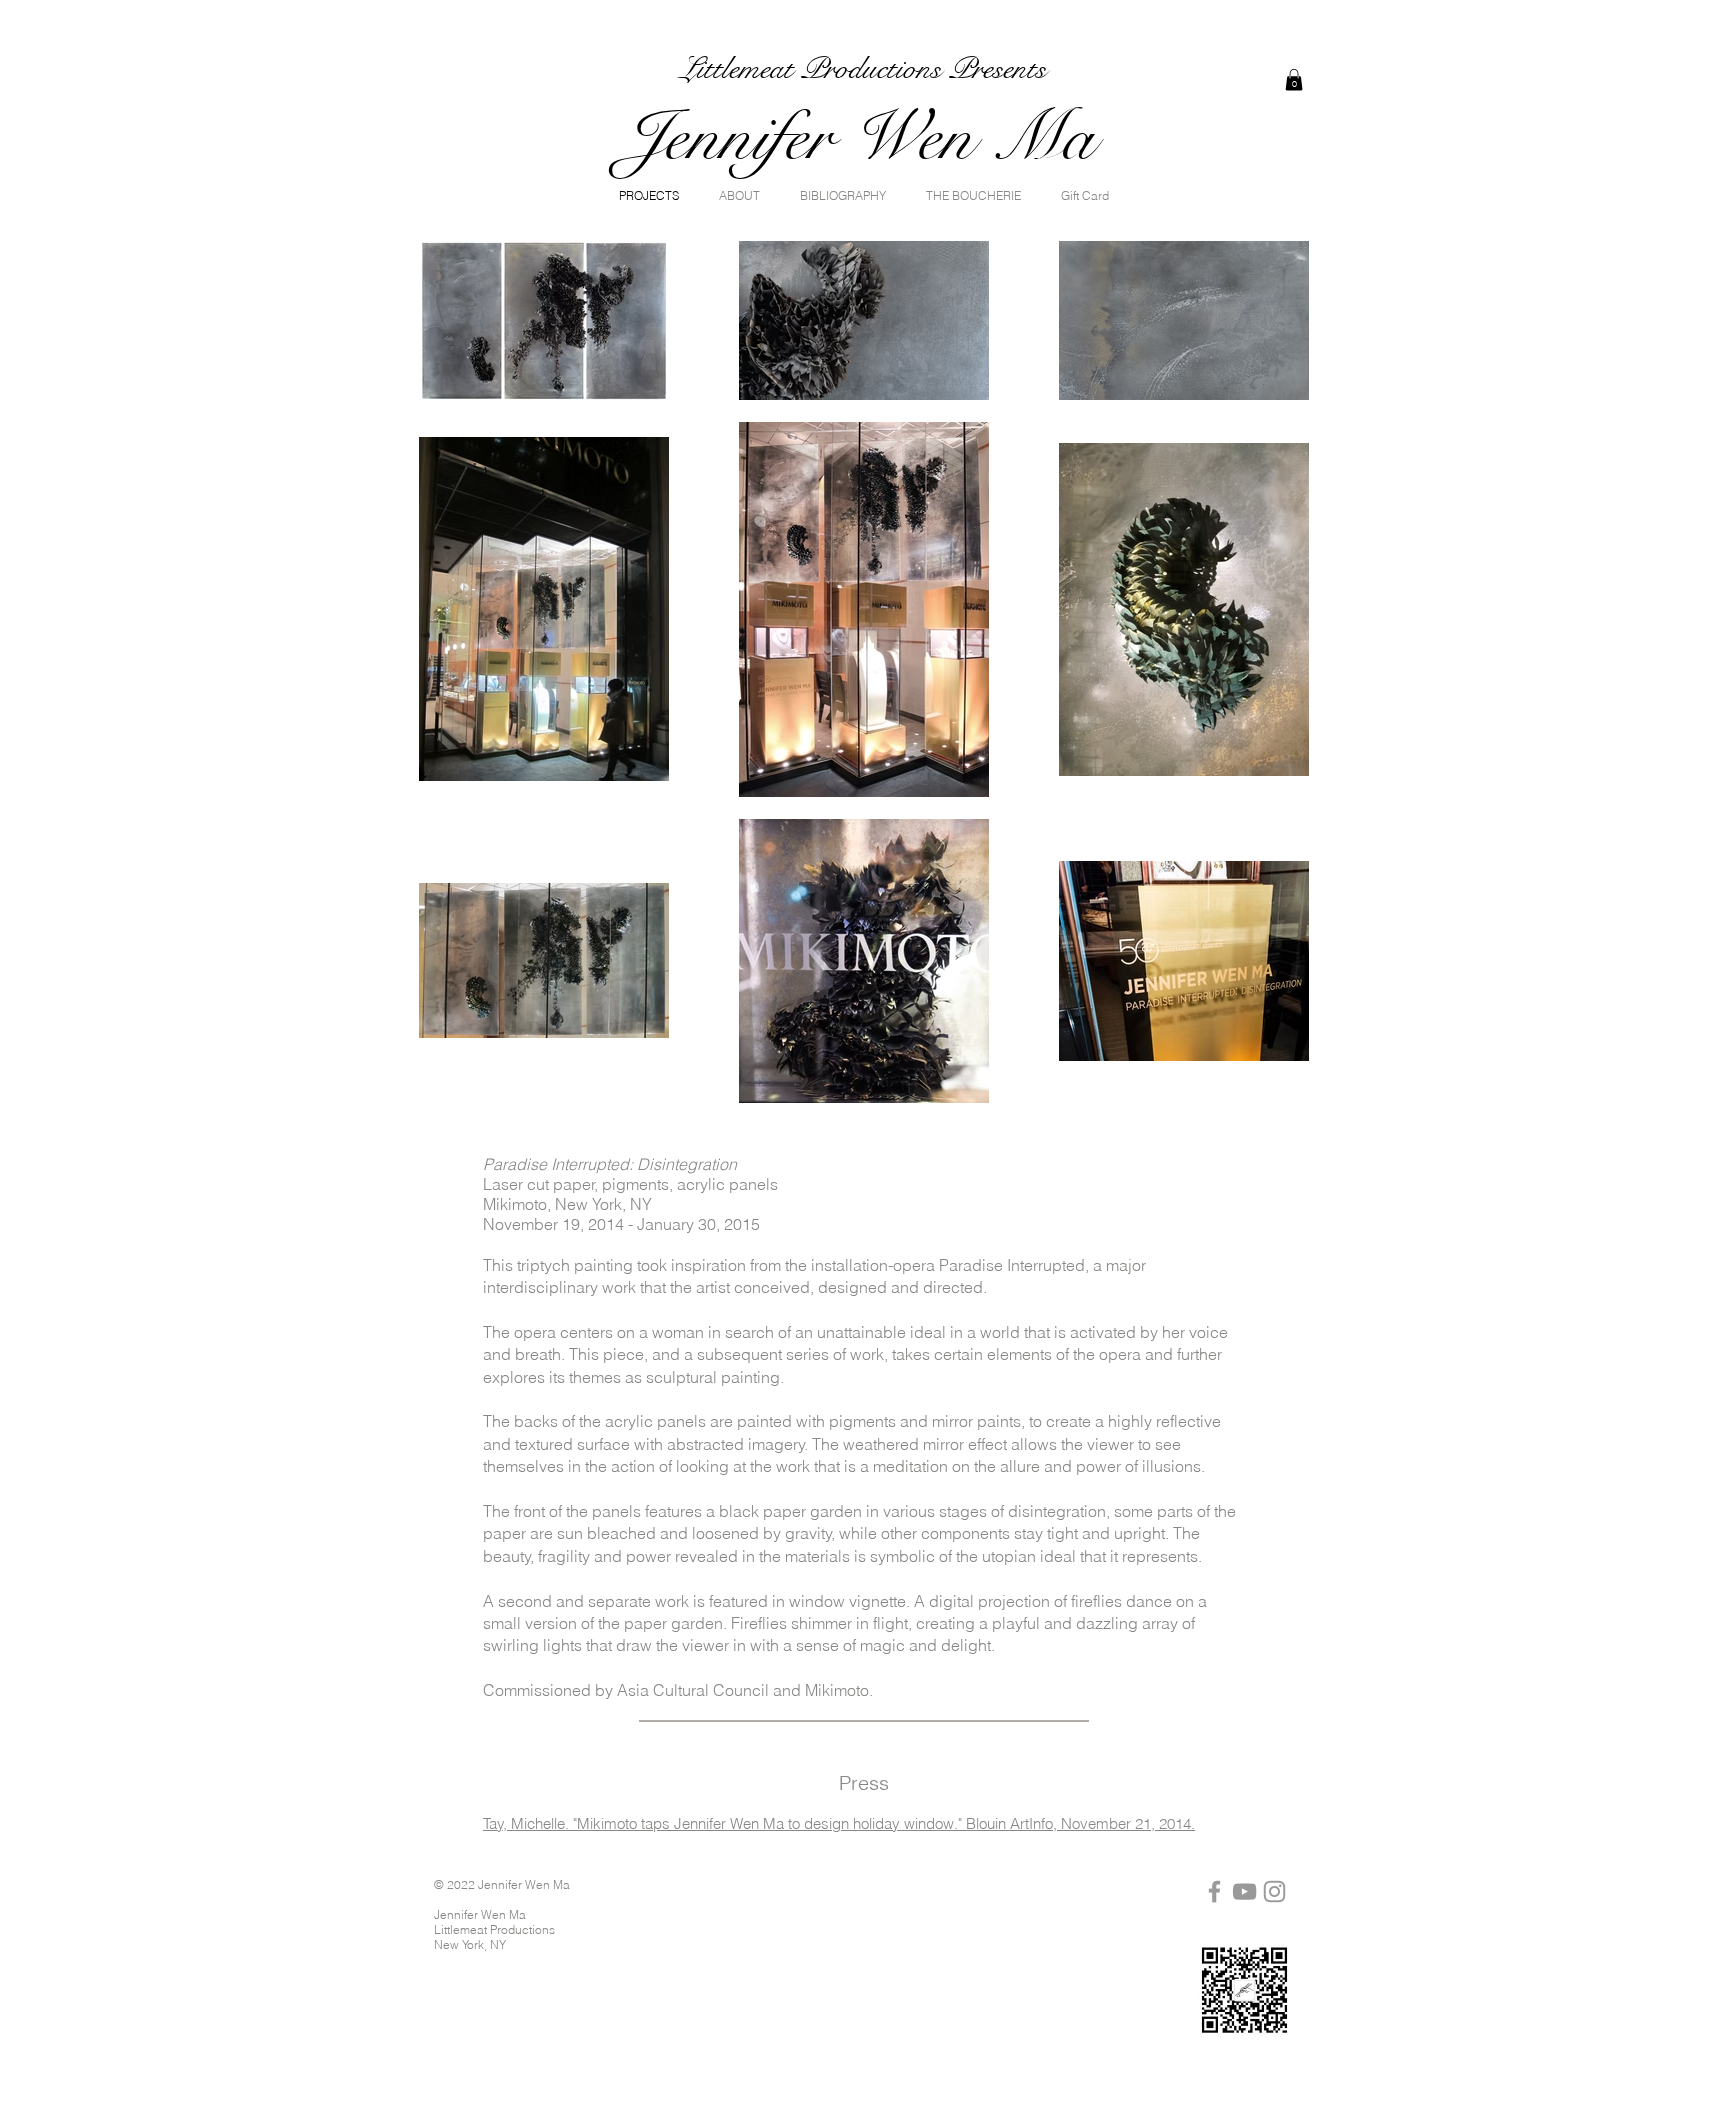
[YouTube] (1244, 1891)
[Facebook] (1214, 1891)
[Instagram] (1274, 1891)
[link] (1294, 80)
